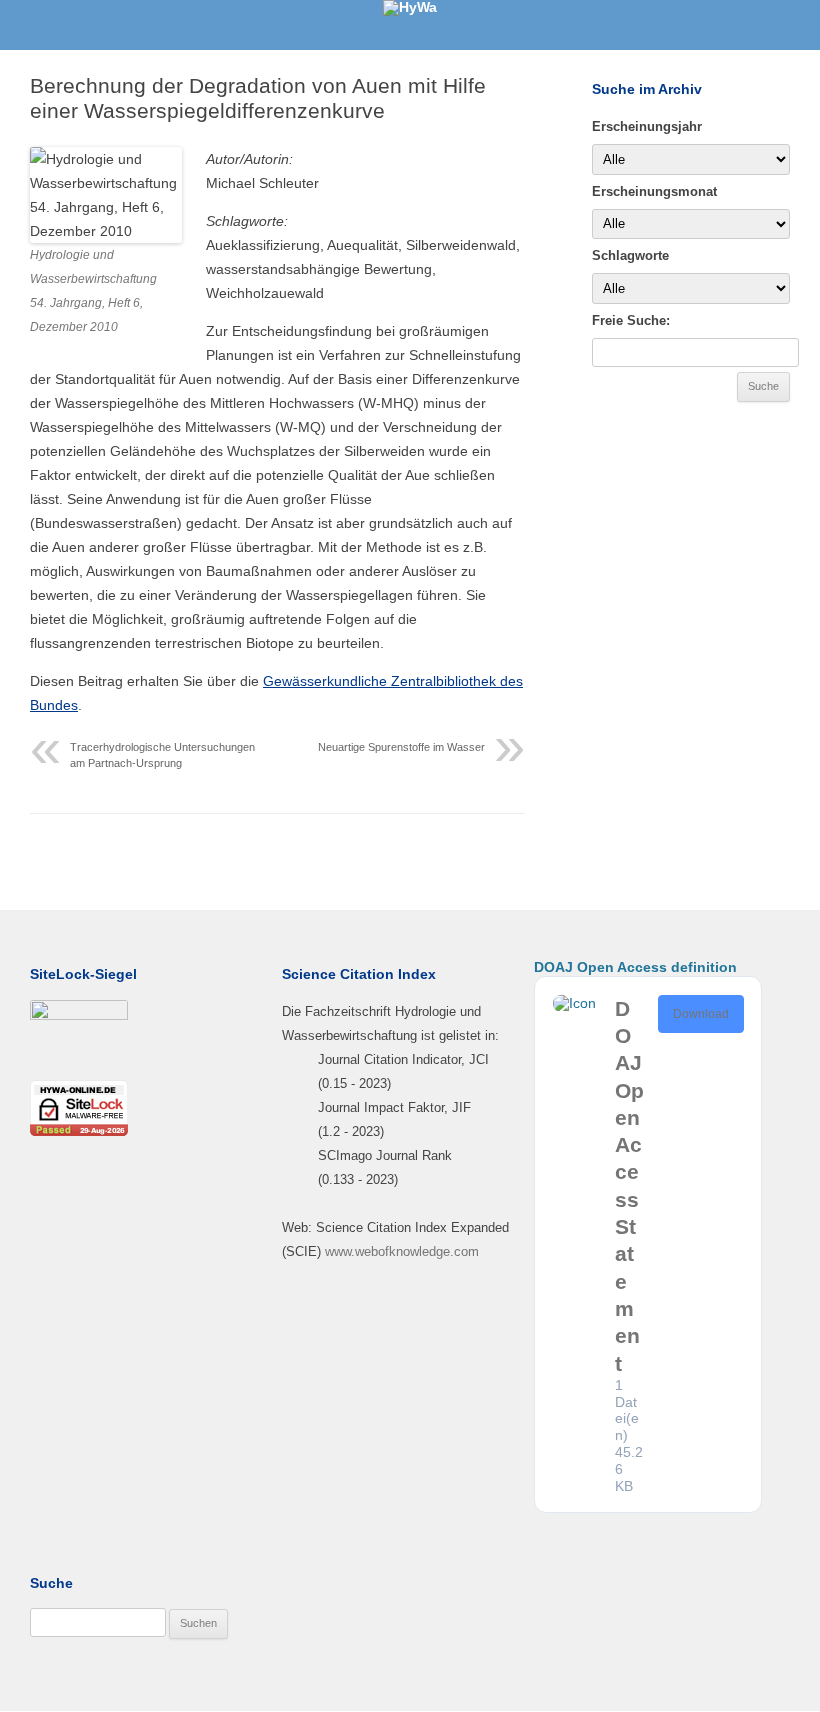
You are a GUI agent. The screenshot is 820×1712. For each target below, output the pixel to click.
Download (701, 1014)
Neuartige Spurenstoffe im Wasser (401, 747)
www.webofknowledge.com (402, 1251)
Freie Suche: (631, 320)
